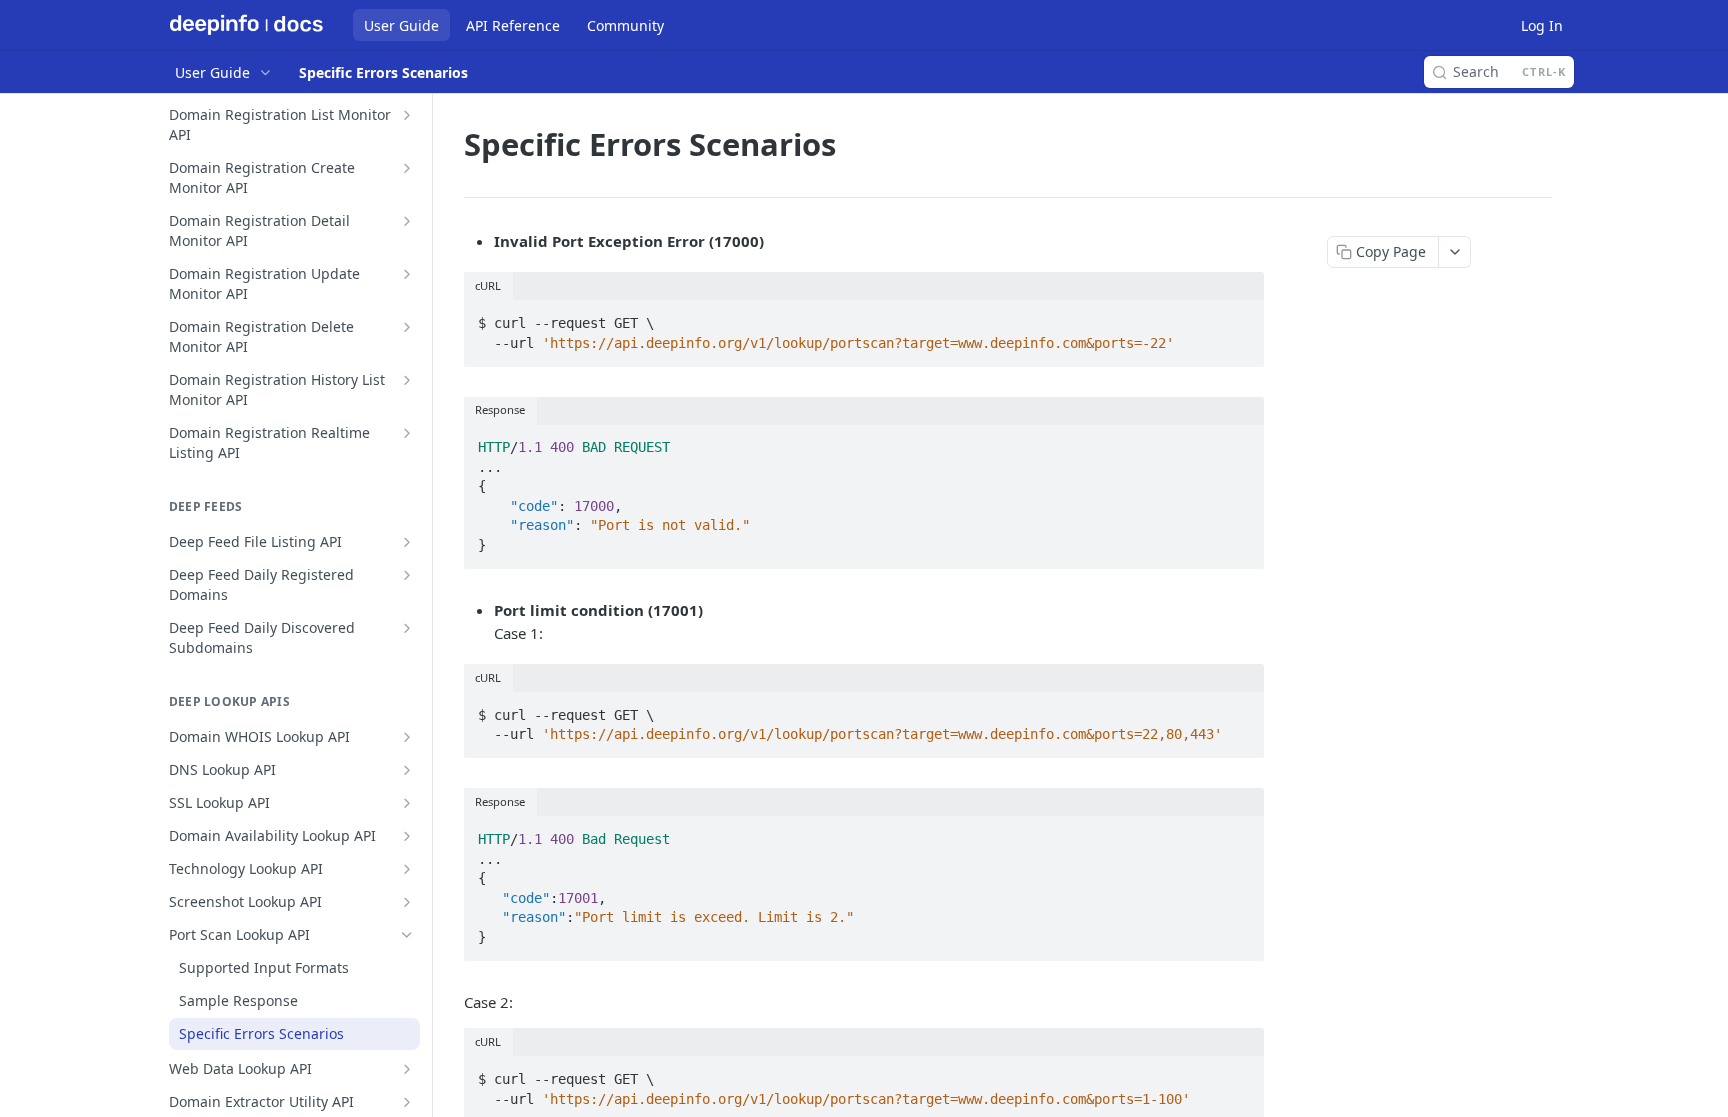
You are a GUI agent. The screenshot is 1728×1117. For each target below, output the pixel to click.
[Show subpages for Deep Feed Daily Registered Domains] (407, 575)
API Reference (513, 25)
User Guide (401, 25)
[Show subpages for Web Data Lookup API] (407, 1069)
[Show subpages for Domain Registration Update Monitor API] (407, 274)
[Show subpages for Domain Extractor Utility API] (407, 1102)
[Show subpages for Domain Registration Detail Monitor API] (407, 221)
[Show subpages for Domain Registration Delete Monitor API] (407, 327)
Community (625, 25)
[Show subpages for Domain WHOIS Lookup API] (407, 737)
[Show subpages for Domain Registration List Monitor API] (407, 115)
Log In (1542, 25)
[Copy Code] (1240, 317)
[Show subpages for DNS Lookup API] (407, 770)
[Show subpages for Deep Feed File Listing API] (407, 542)
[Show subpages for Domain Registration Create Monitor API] (407, 168)
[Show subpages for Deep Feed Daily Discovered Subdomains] (407, 628)
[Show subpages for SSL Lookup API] (407, 803)
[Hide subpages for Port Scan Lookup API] (407, 935)
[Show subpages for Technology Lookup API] (407, 869)
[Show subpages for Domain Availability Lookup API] (407, 836)
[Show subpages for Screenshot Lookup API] (407, 902)
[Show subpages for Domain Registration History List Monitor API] (407, 380)
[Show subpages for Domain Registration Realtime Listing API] (407, 433)
